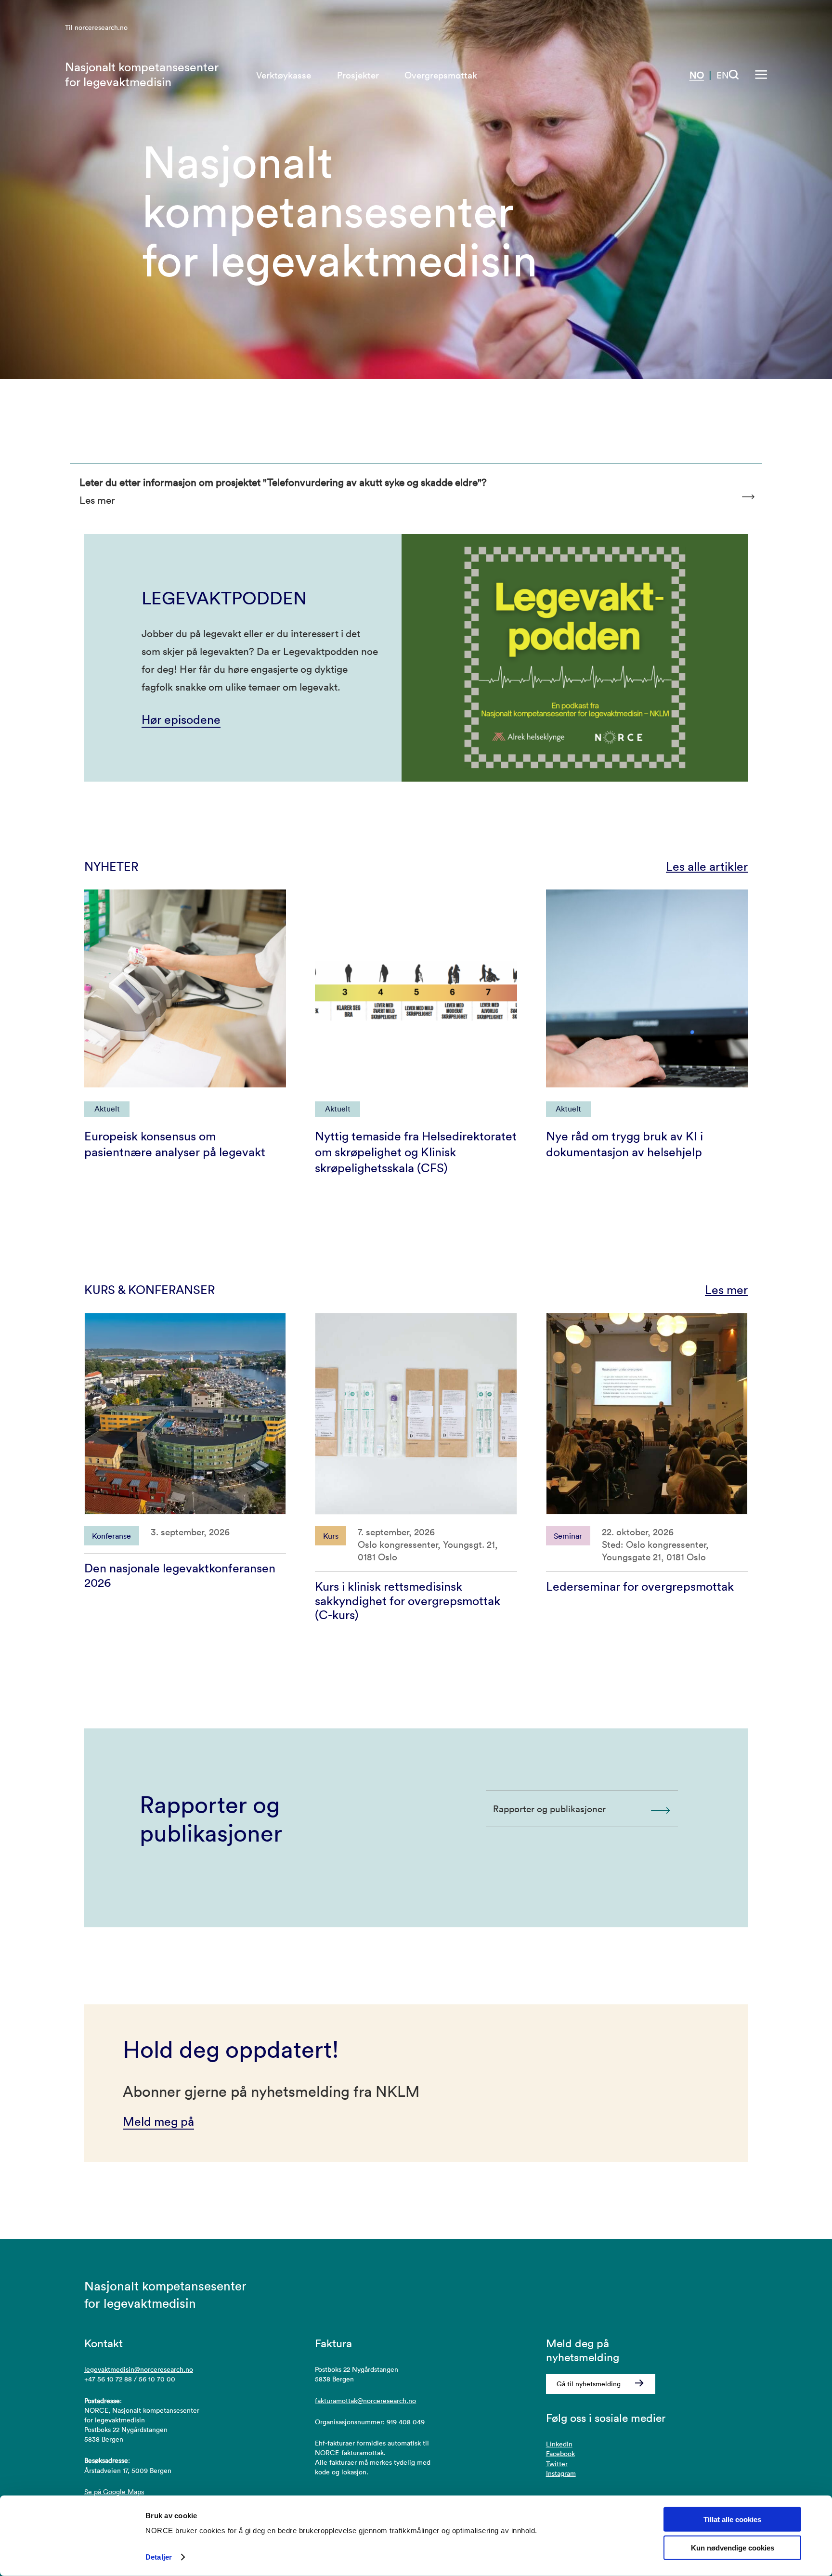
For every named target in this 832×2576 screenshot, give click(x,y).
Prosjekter (358, 75)
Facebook (560, 2454)
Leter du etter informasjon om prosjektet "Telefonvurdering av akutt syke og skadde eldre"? (283, 491)
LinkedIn (559, 2444)
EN (723, 75)
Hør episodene (181, 719)
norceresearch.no (101, 27)
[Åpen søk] (734, 75)
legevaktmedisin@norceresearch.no (139, 2369)
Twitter (557, 2464)
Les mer (726, 1290)
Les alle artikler (707, 866)
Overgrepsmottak (441, 75)
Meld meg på (158, 2121)
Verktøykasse (284, 75)
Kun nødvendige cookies (733, 2548)
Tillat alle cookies (732, 2519)
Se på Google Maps (114, 2492)
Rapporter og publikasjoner (549, 1809)
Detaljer (159, 2557)
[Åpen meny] (761, 75)
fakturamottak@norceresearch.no (365, 2401)
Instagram (561, 2473)
